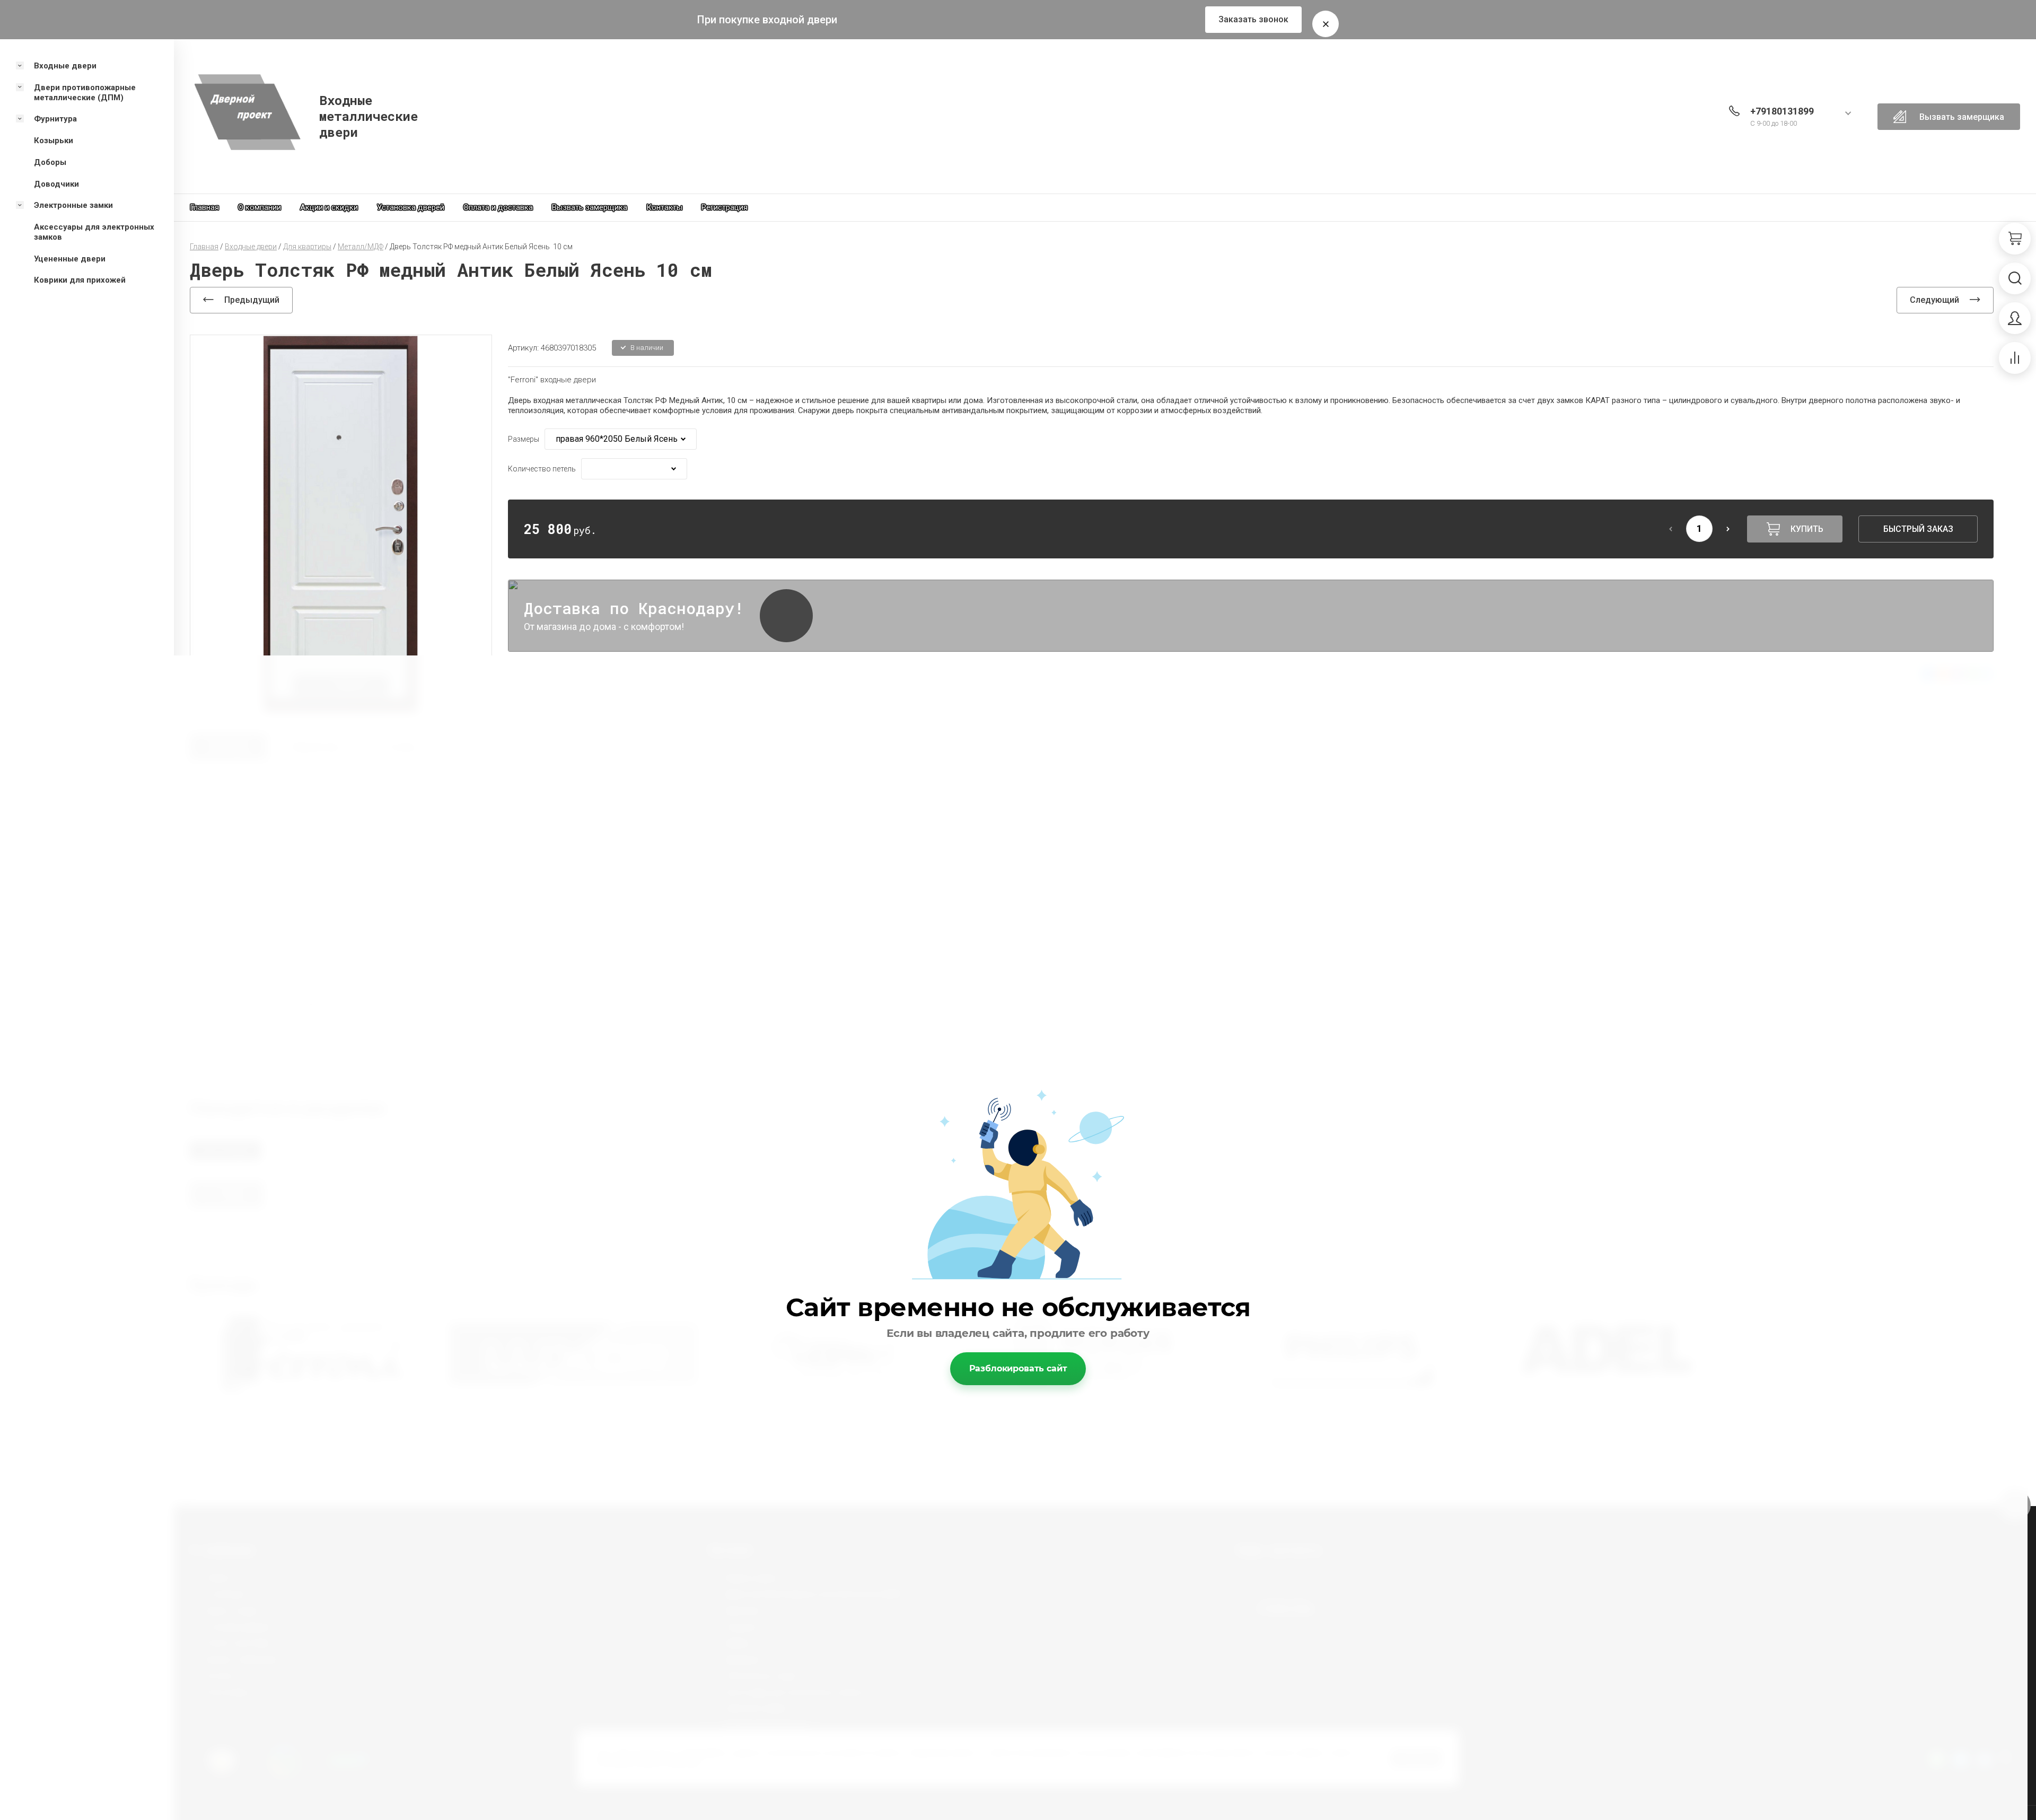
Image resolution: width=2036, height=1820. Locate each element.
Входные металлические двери (368, 116)
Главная (204, 207)
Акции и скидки (329, 207)
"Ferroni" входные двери (552, 380)
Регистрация (725, 207)
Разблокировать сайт (1018, 1368)
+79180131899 (1782, 111)
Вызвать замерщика (590, 207)
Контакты (664, 207)
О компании (260, 207)
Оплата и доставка (498, 207)
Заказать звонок (1253, 19)
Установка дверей (411, 207)
